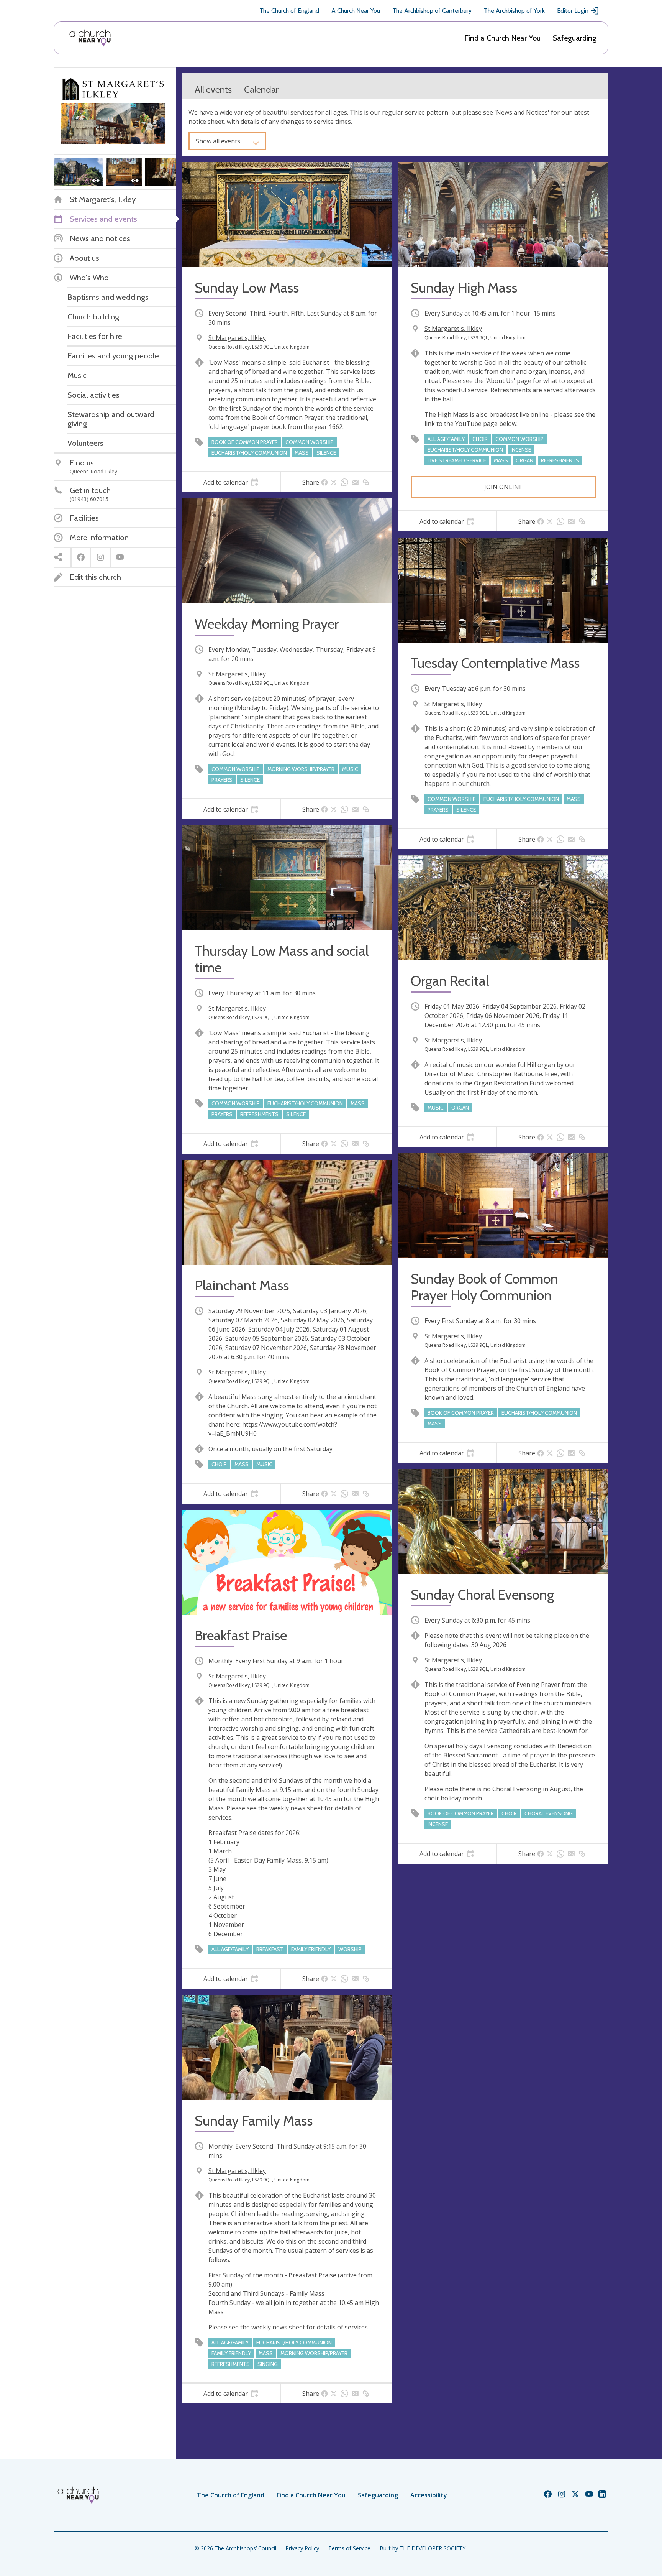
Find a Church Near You (502, 38)
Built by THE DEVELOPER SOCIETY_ (424, 2548)
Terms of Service (349, 2548)
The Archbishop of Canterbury (432, 11)
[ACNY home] (90, 38)
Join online (503, 487)
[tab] (231, 482)
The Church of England (289, 11)
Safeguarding (575, 38)
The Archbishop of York (514, 11)
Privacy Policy (302, 2548)
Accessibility (429, 2495)
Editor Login (573, 11)
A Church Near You (356, 11)
